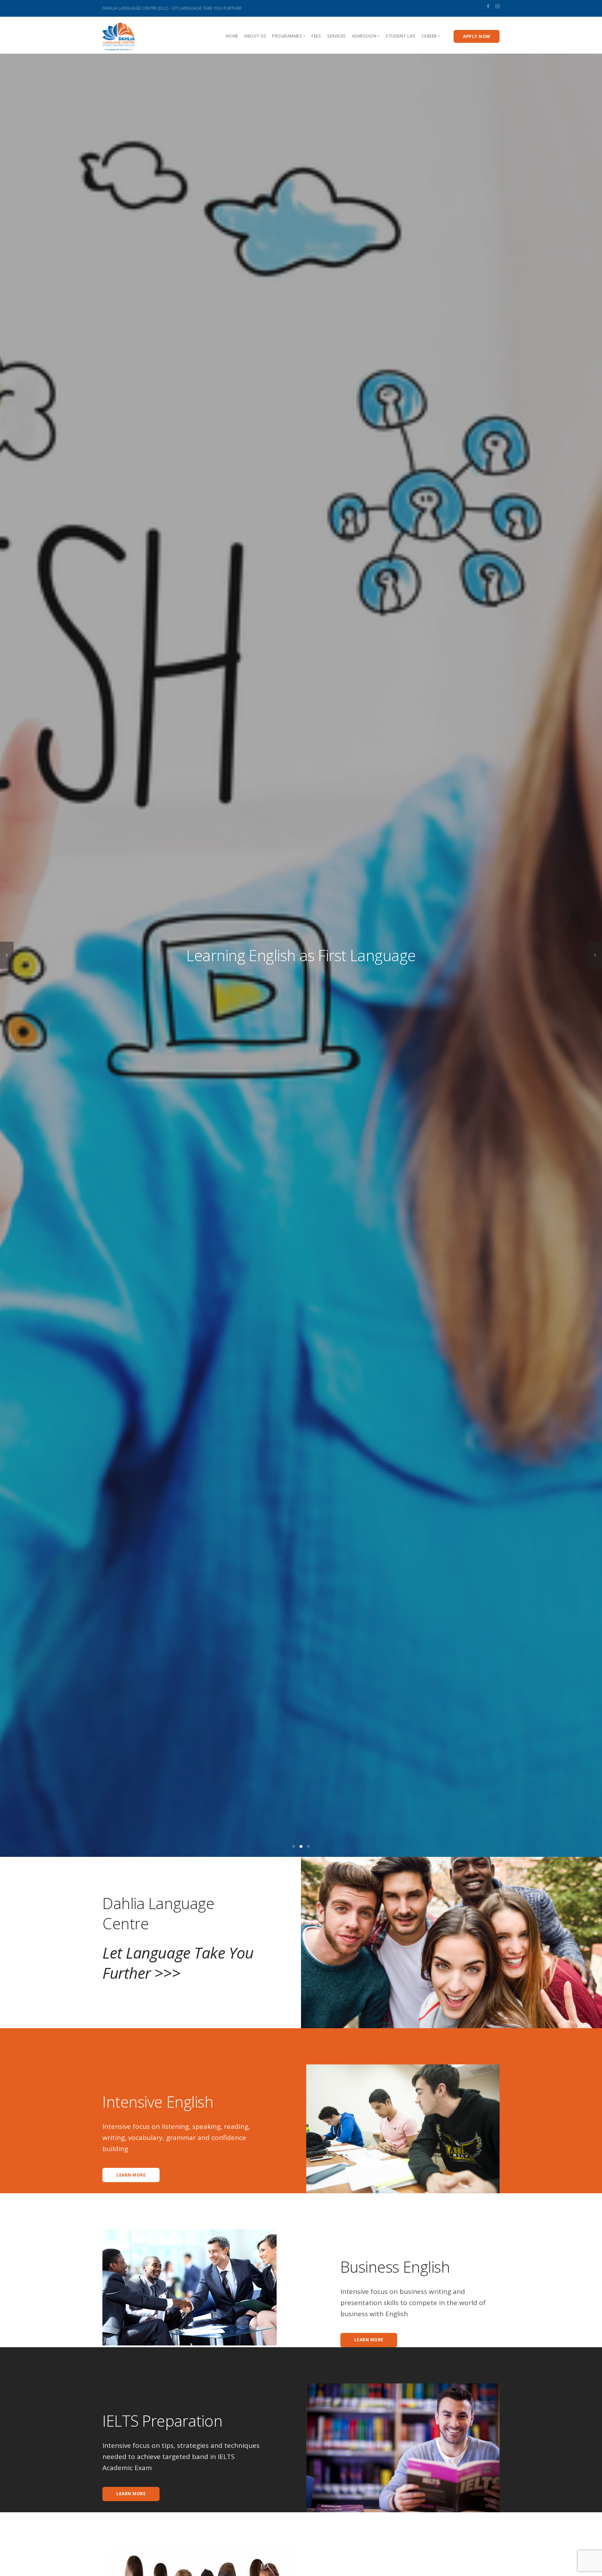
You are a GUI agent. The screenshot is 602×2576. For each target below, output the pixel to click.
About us (255, 36)
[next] (595, 955)
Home (232, 36)
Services (337, 36)
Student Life (400, 36)
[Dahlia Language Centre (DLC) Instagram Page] (497, 6)
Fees (316, 36)
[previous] (7, 955)
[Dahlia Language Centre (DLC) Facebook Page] (488, 6)
